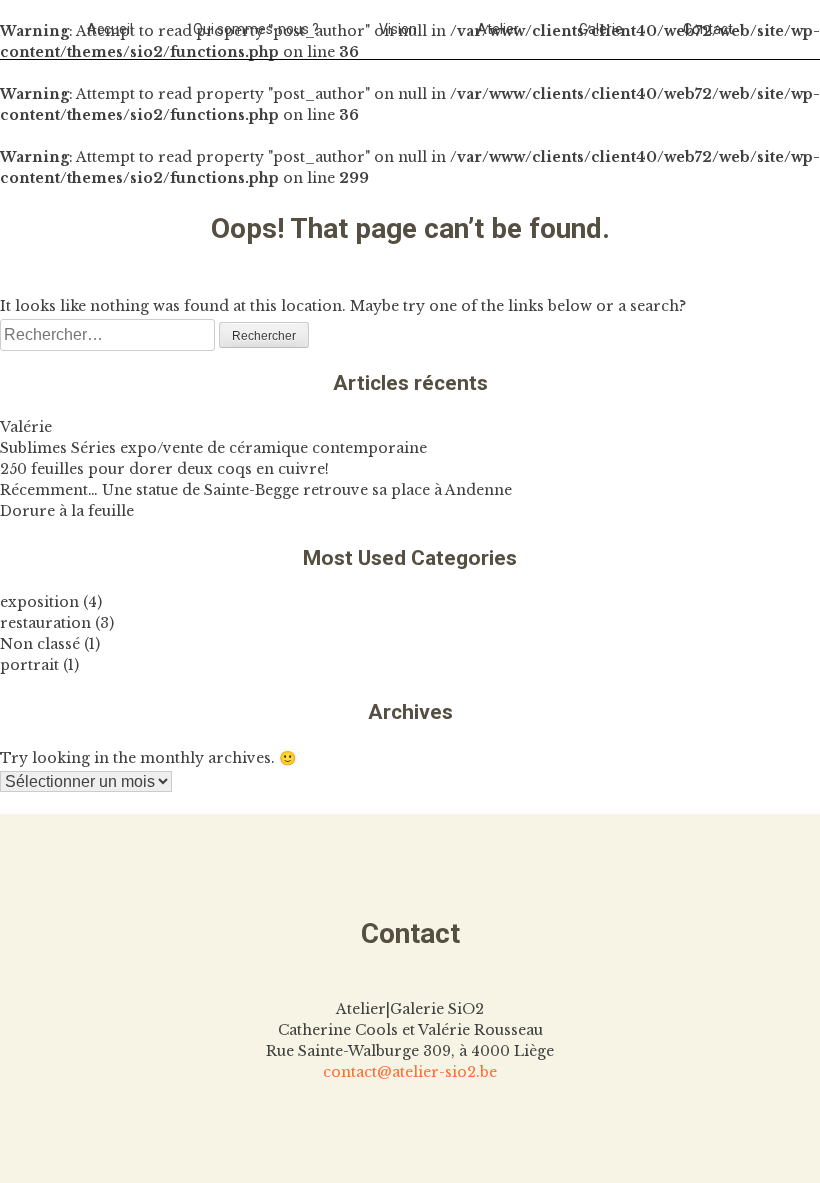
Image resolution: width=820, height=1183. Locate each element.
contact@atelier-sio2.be (410, 1072)
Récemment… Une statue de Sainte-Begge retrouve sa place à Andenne (256, 490)
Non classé (40, 644)
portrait (29, 665)
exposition (39, 602)
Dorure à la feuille (67, 511)
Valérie (26, 427)
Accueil (110, 29)
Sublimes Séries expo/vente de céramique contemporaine (213, 448)
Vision (398, 29)
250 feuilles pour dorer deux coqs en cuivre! (164, 469)
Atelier (498, 29)
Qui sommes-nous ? (256, 29)
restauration (45, 623)
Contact (708, 29)
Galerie (601, 29)
